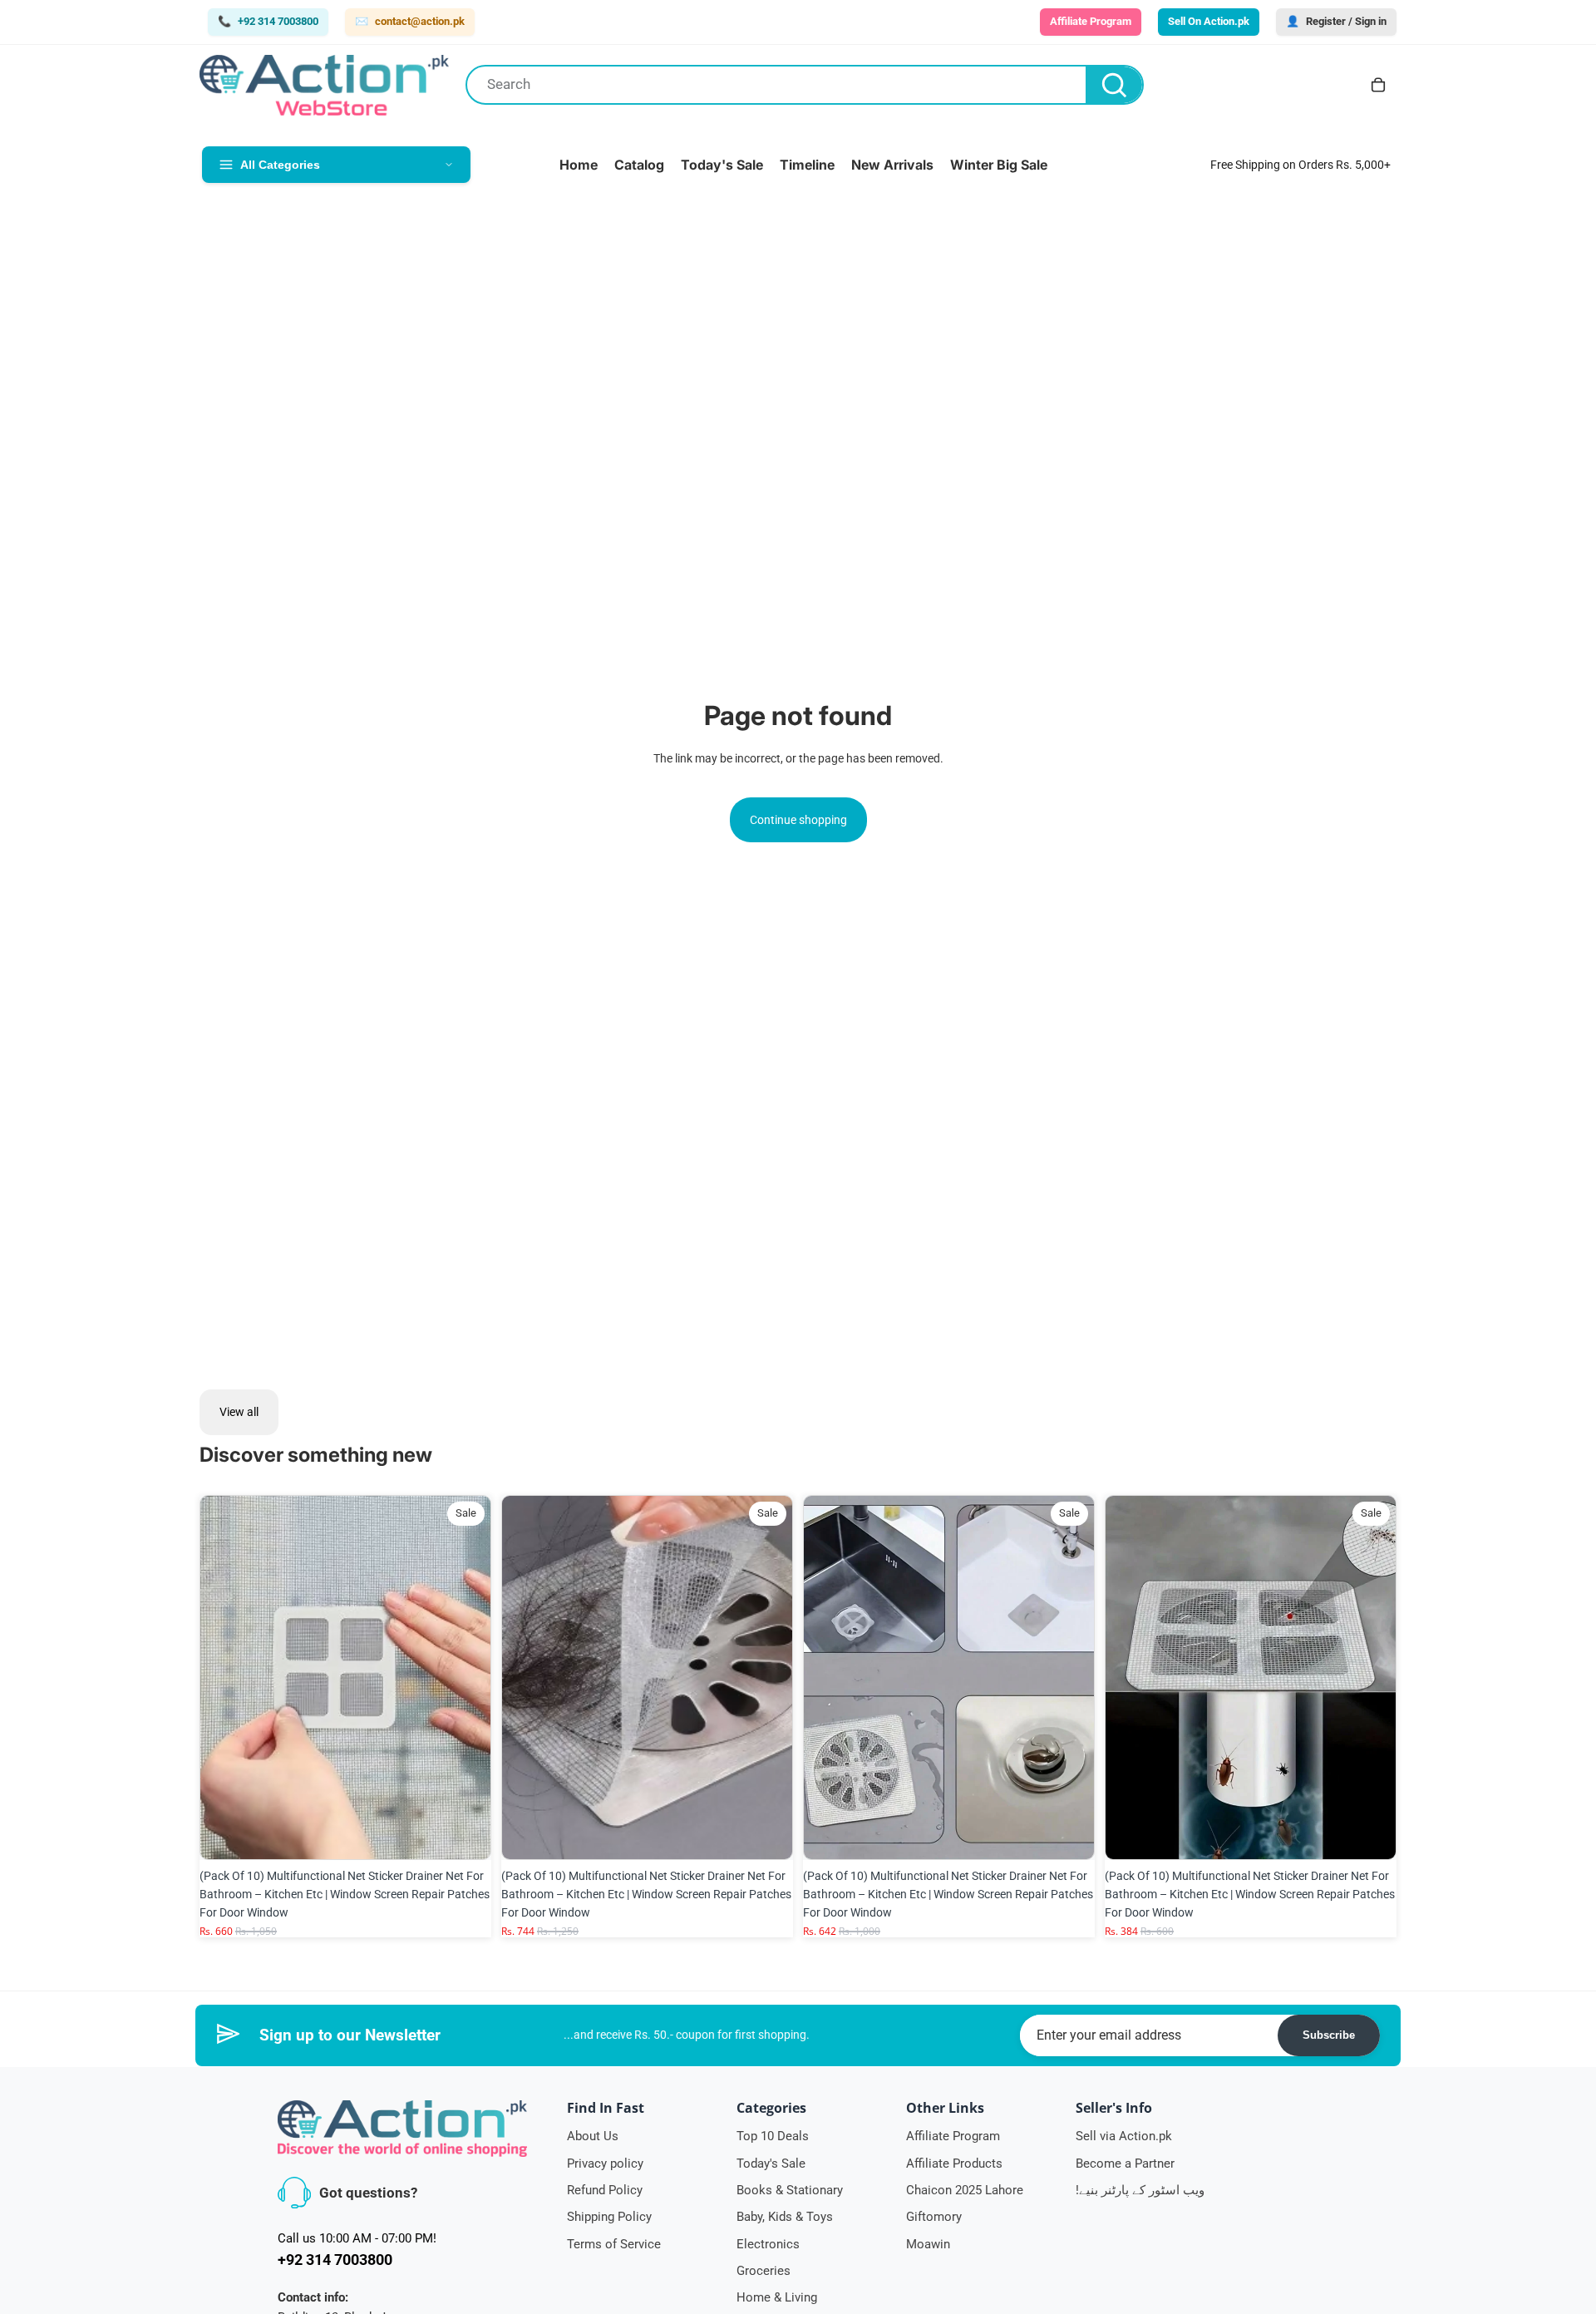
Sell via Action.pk (1124, 2136)
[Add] (465, 1834)
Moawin (928, 2244)
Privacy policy (605, 2164)
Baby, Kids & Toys (785, 2217)
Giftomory (934, 2217)
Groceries (764, 2271)
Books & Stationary (790, 2190)
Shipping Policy (609, 2217)
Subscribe (1329, 2035)
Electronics (768, 2244)
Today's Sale (771, 2164)
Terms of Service (614, 2244)
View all (239, 1412)
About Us (593, 2136)
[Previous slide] (224, 1677)
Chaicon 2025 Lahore (965, 2190)
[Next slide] (466, 1677)
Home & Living (777, 2297)
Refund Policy (605, 2190)
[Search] (1114, 85)
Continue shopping (798, 820)
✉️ (410, 21)
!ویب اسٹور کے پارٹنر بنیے (1140, 2190)
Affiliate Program (953, 2136)
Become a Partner (1125, 2164)
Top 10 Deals (773, 2136)
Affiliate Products (954, 2164)
